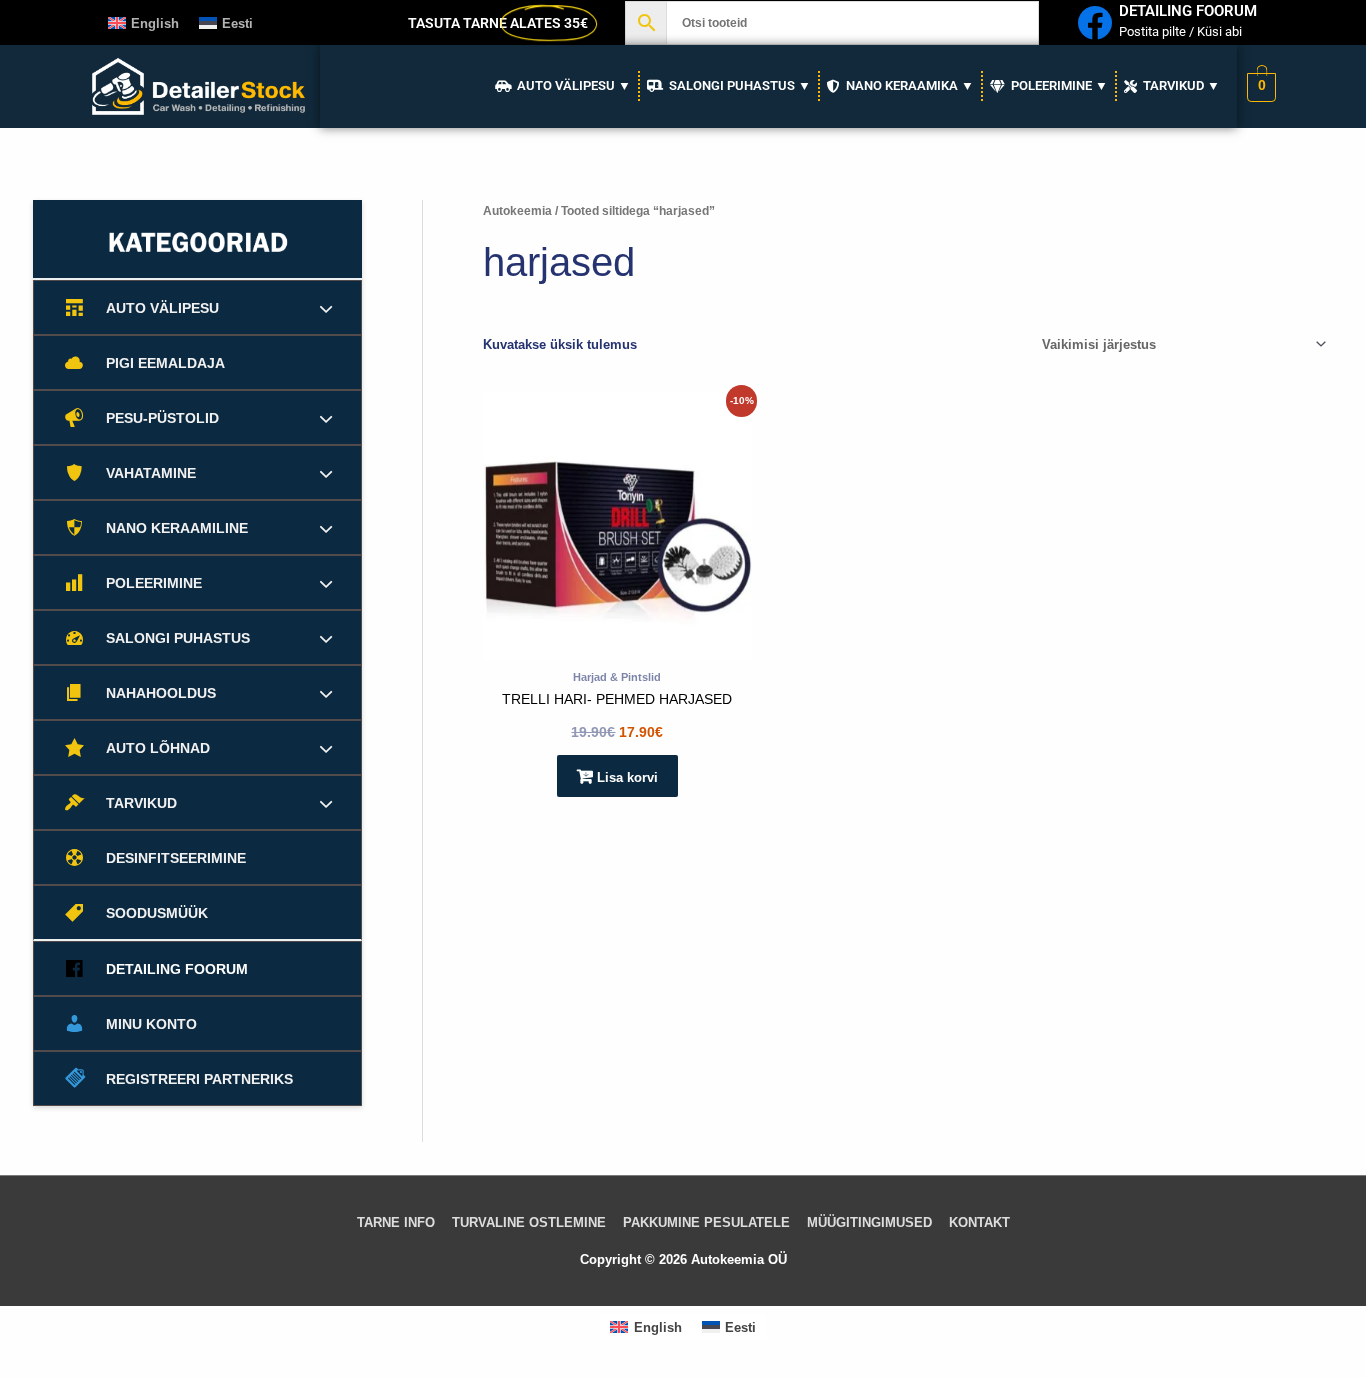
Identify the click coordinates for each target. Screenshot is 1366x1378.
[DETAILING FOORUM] (1094, 22)
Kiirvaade (617, 645)
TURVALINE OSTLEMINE (529, 1222)
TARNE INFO (396, 1222)
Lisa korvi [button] (627, 777)
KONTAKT (979, 1222)
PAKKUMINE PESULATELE (706, 1222)
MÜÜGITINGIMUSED (869, 1222)
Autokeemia (517, 211)
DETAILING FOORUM (1188, 11)
